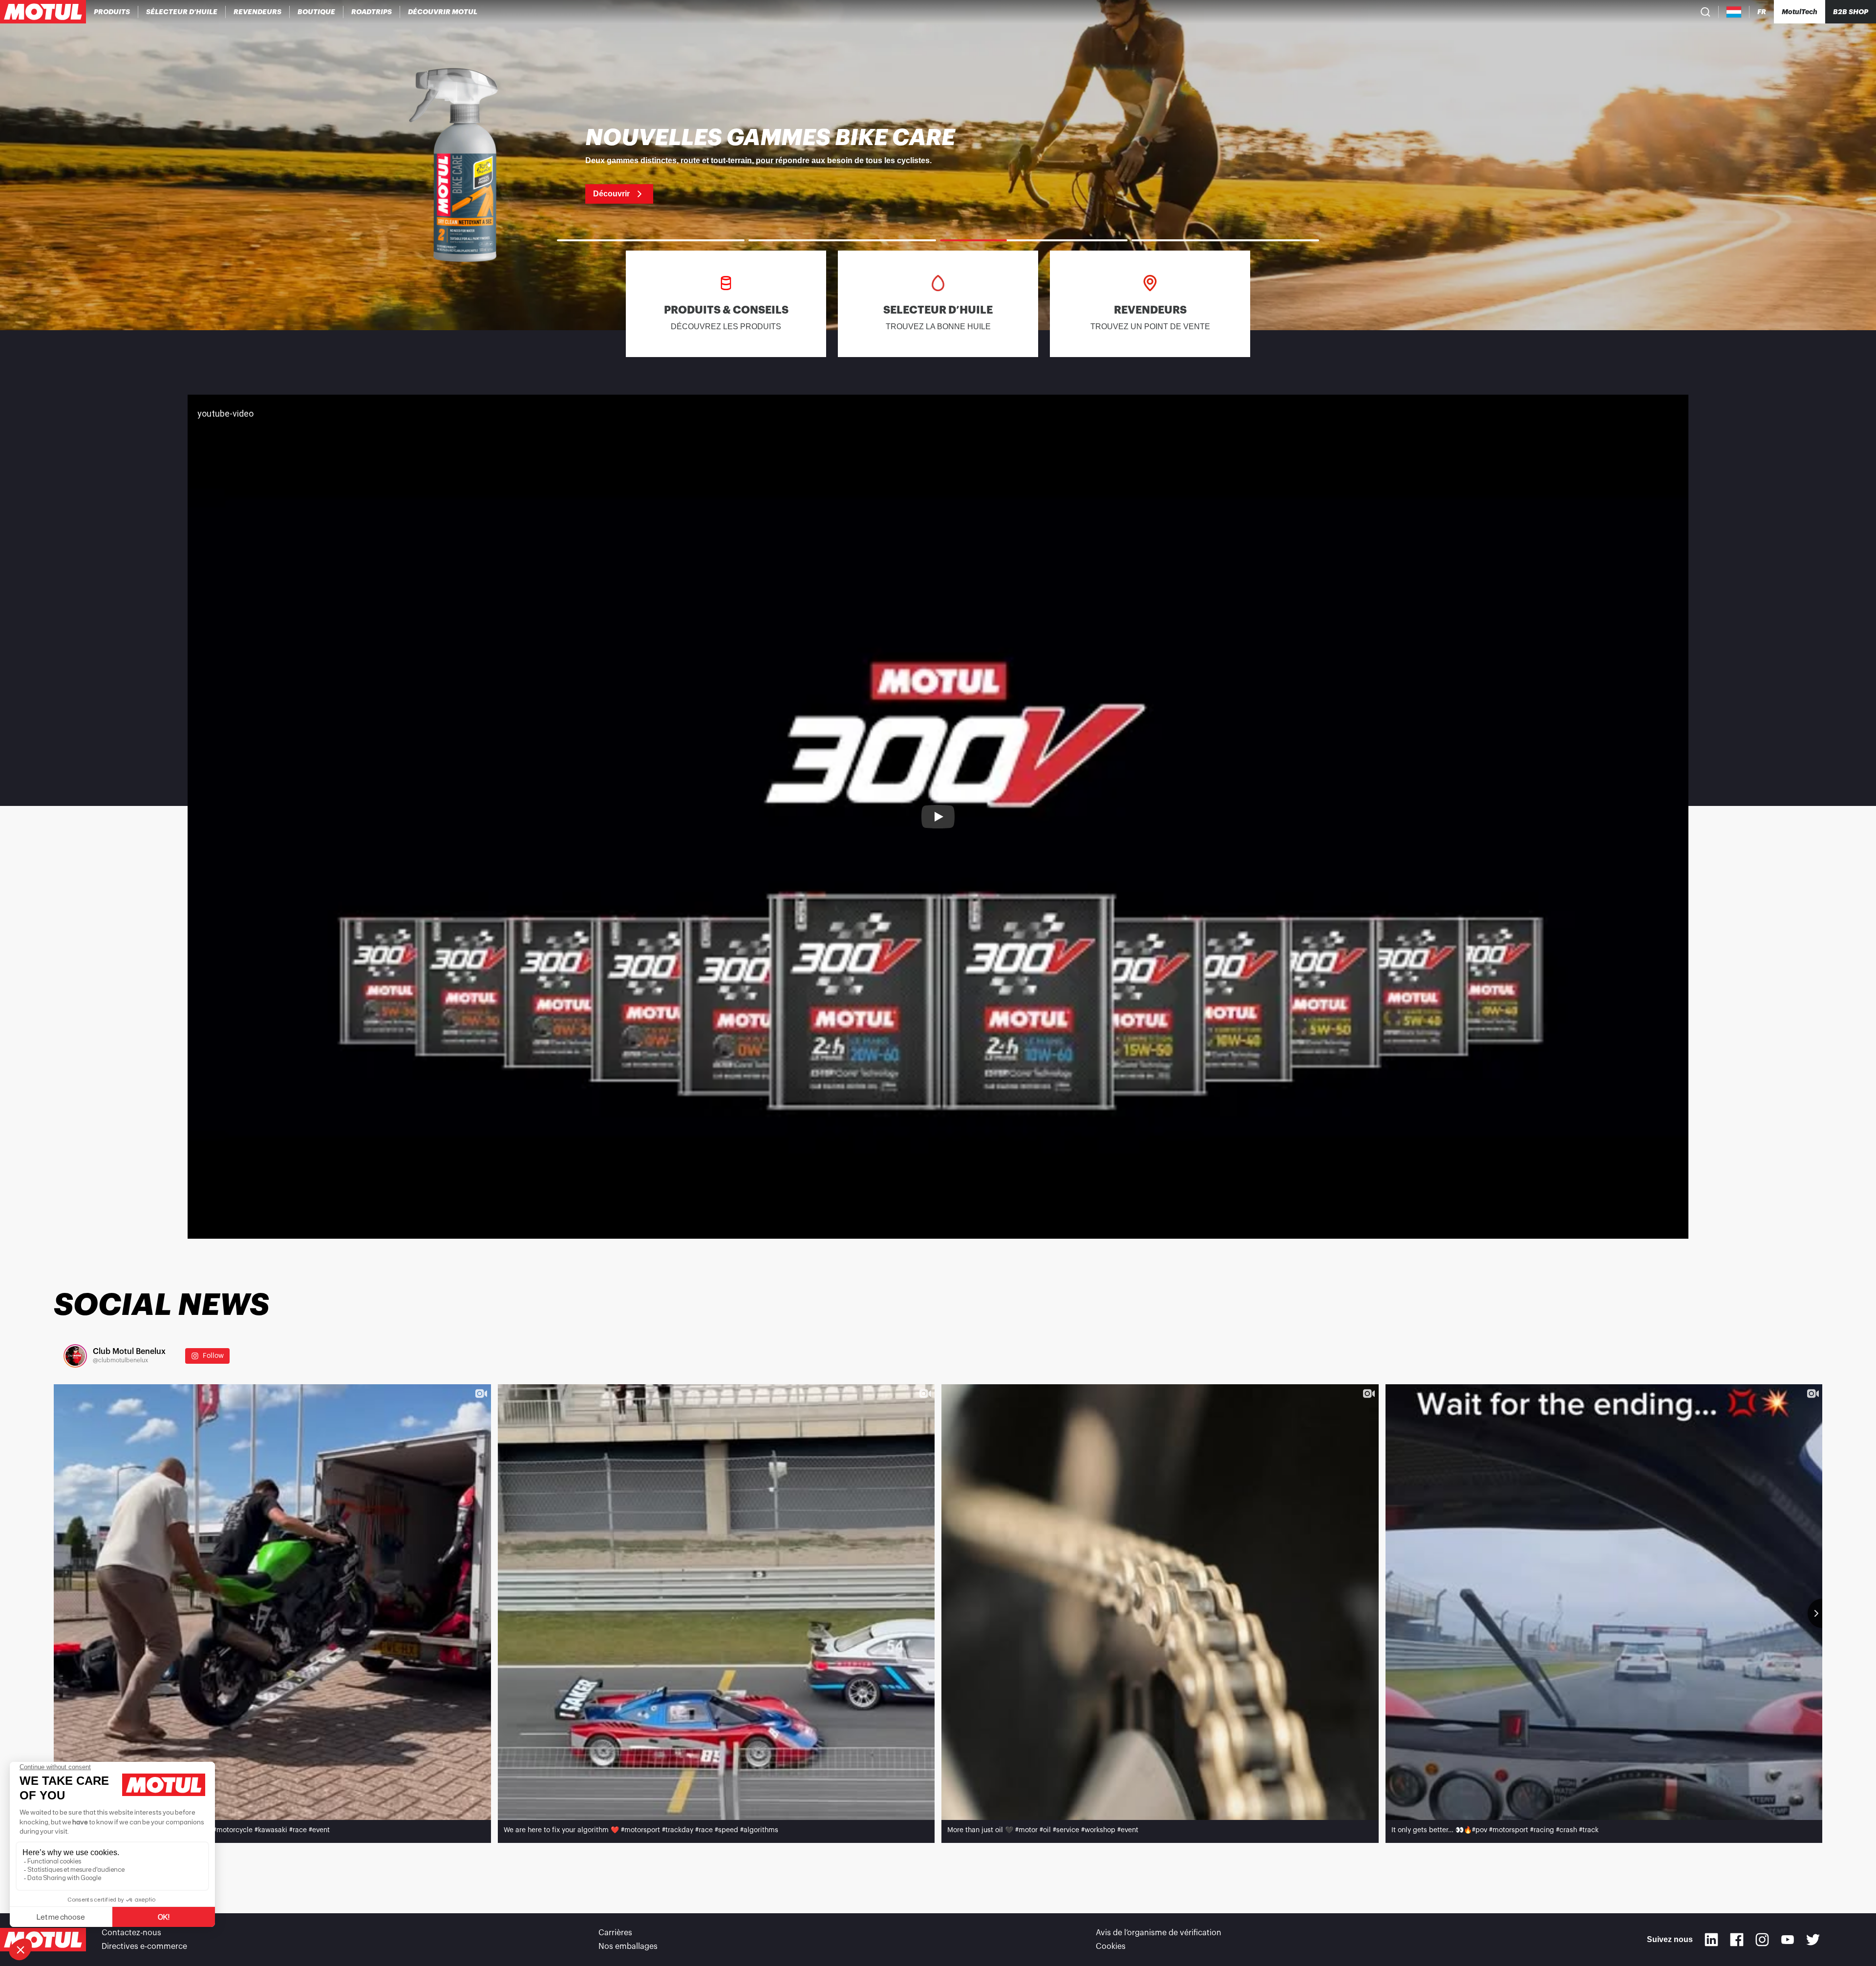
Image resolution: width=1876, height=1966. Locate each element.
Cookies (1111, 1946)
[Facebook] (1737, 1940)
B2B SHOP (1851, 12)
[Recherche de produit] (1705, 12)
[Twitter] (1813, 1940)
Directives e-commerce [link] (144, 1946)
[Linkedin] (1711, 1940)
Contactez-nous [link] (131, 1933)
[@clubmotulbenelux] (75, 1356)
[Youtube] (1788, 1940)
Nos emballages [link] (628, 1946)
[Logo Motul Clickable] (43, 12)
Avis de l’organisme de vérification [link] (1159, 1933)
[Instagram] (1762, 1940)
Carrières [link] (615, 1933)
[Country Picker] (1734, 12)
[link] (317, 12)
